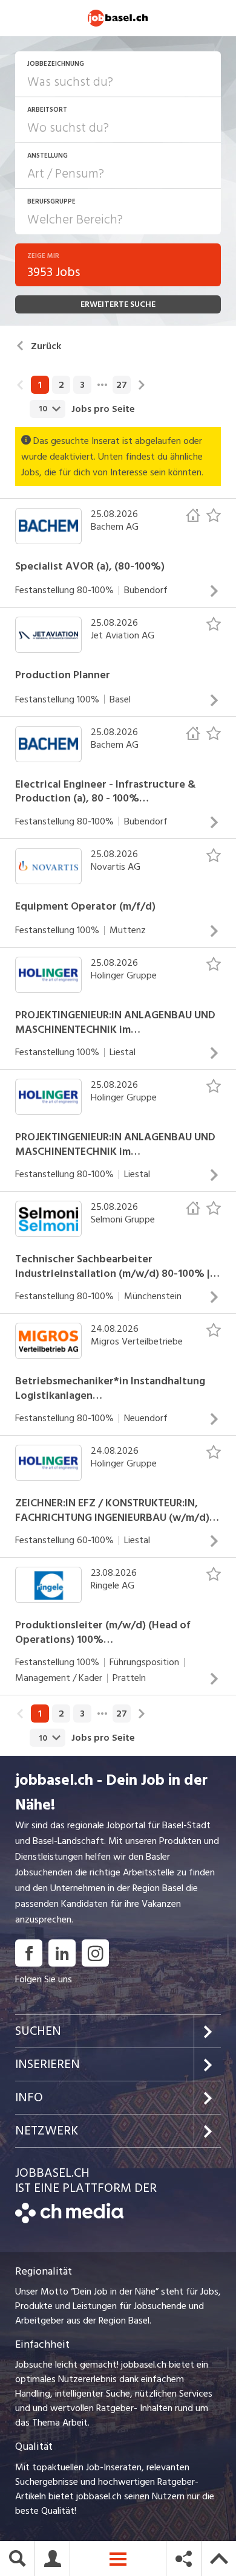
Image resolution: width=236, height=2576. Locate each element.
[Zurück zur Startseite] (69, 2220)
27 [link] (122, 385)
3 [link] (82, 385)
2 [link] (61, 385)
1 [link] (40, 385)
